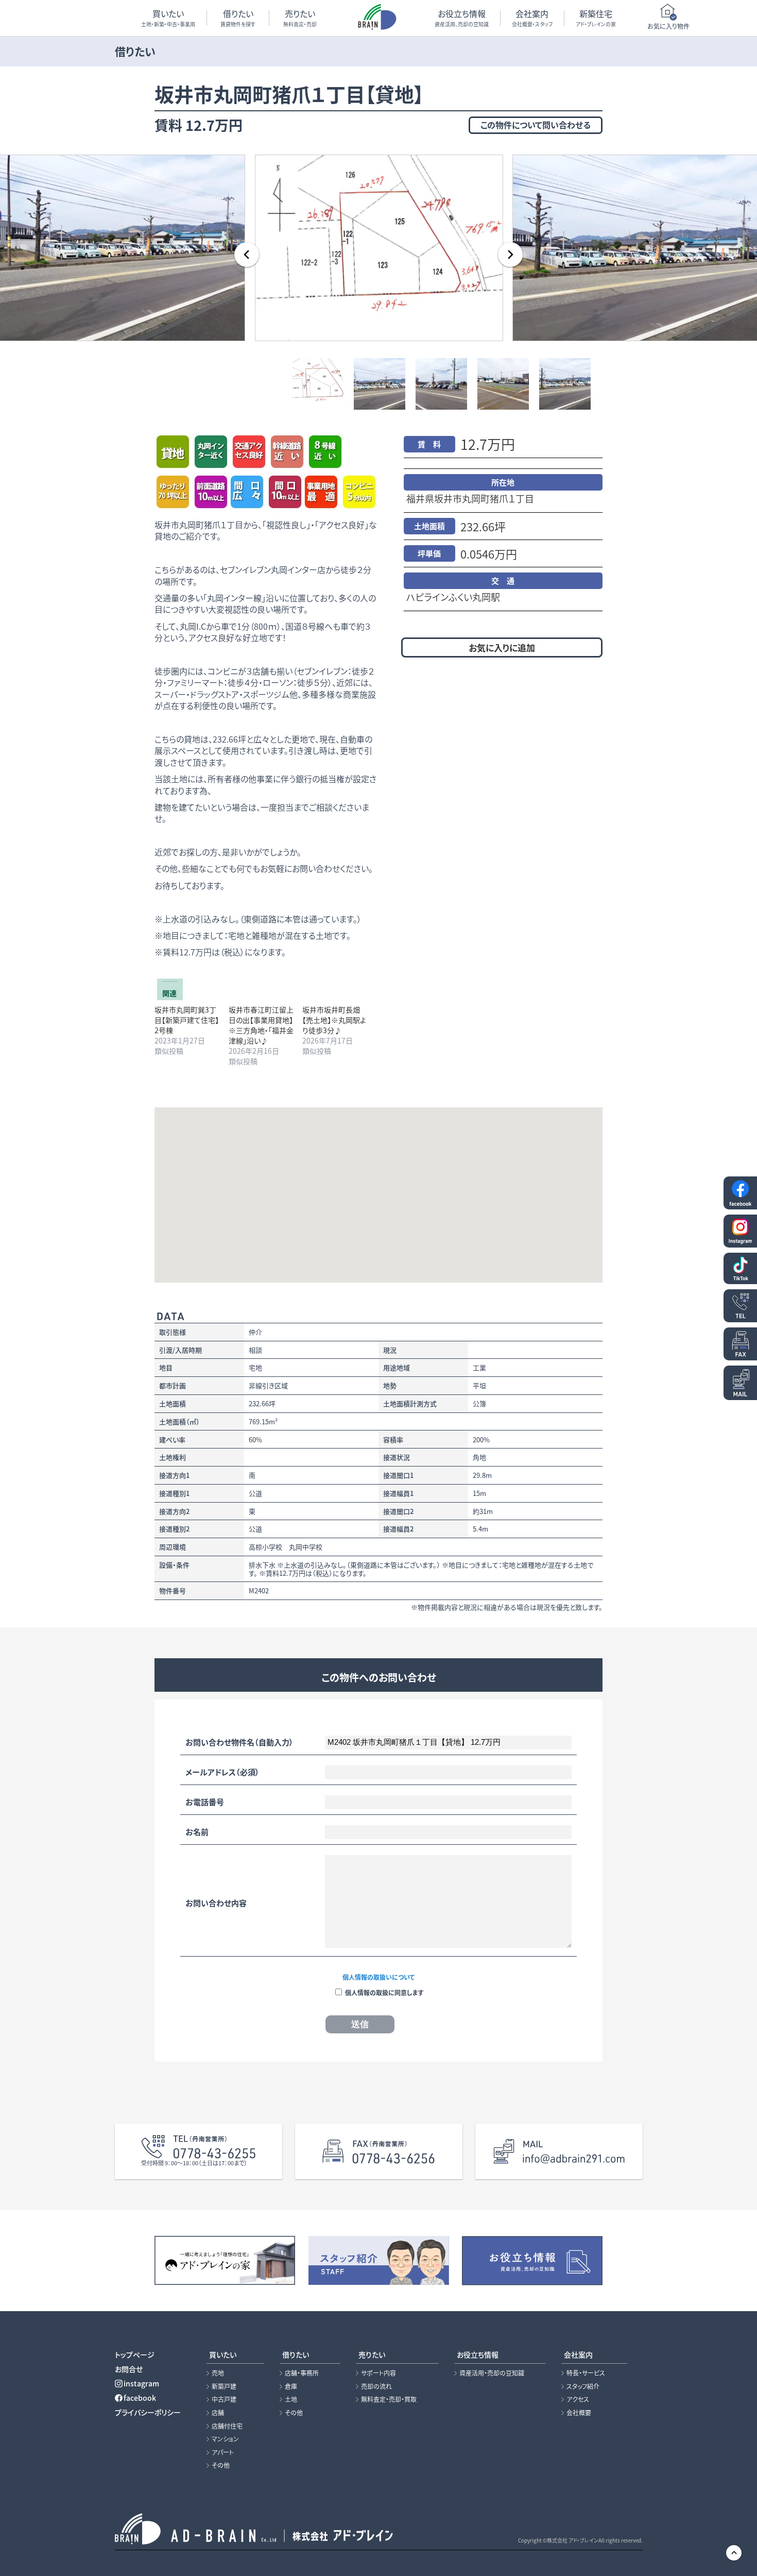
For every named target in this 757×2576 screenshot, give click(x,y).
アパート (223, 2452)
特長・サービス (586, 2373)
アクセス (578, 2399)
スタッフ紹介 (583, 2386)
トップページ (135, 2354)
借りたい (238, 18)
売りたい (300, 18)
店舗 (218, 2413)
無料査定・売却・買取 (389, 2399)
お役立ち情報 (462, 18)
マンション (225, 2439)
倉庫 (291, 2386)
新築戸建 (224, 2386)
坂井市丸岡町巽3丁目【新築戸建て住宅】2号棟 (187, 1020)
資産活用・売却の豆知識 (492, 2373)
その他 (221, 2465)
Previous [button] (247, 255)
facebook (140, 2398)
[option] (378, 247)
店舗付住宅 (227, 2426)
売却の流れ (376, 2386)
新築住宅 (596, 18)
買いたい (168, 18)
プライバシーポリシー (148, 2412)
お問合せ (129, 2369)
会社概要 (579, 2413)
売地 (218, 2373)
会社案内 (532, 18)
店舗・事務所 (302, 2373)
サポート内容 (378, 2373)
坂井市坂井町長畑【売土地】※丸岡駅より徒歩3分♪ (334, 1020)
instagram (141, 2383)
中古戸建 (224, 2399)
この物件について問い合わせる (536, 125)
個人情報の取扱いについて (378, 1977)
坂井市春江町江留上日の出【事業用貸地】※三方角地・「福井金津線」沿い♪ (261, 1025)
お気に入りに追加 (502, 647)
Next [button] (510, 255)
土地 (291, 2399)
